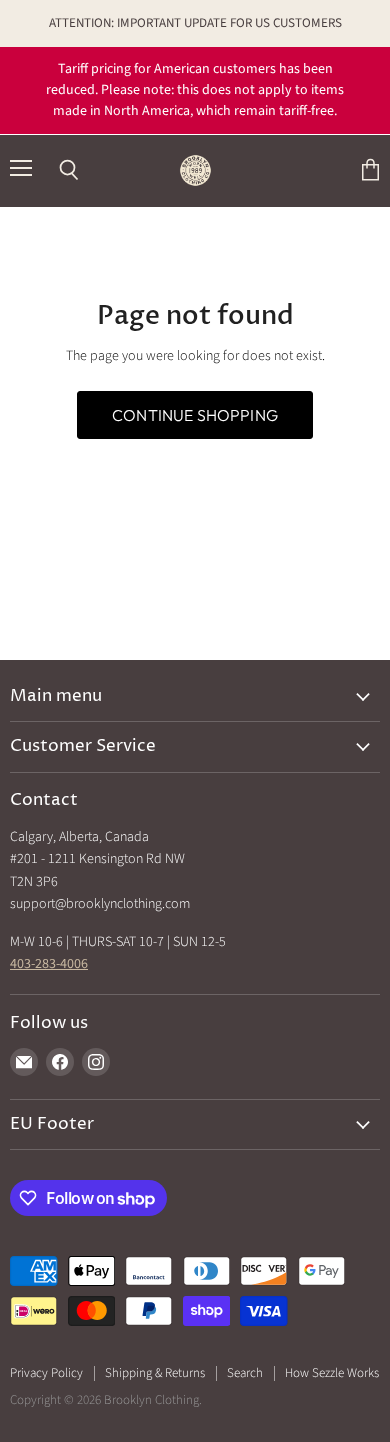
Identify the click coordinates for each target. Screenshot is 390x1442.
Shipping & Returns (155, 1373)
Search (245, 1373)
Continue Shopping (195, 415)
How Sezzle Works (332, 1373)
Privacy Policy (46, 1373)
